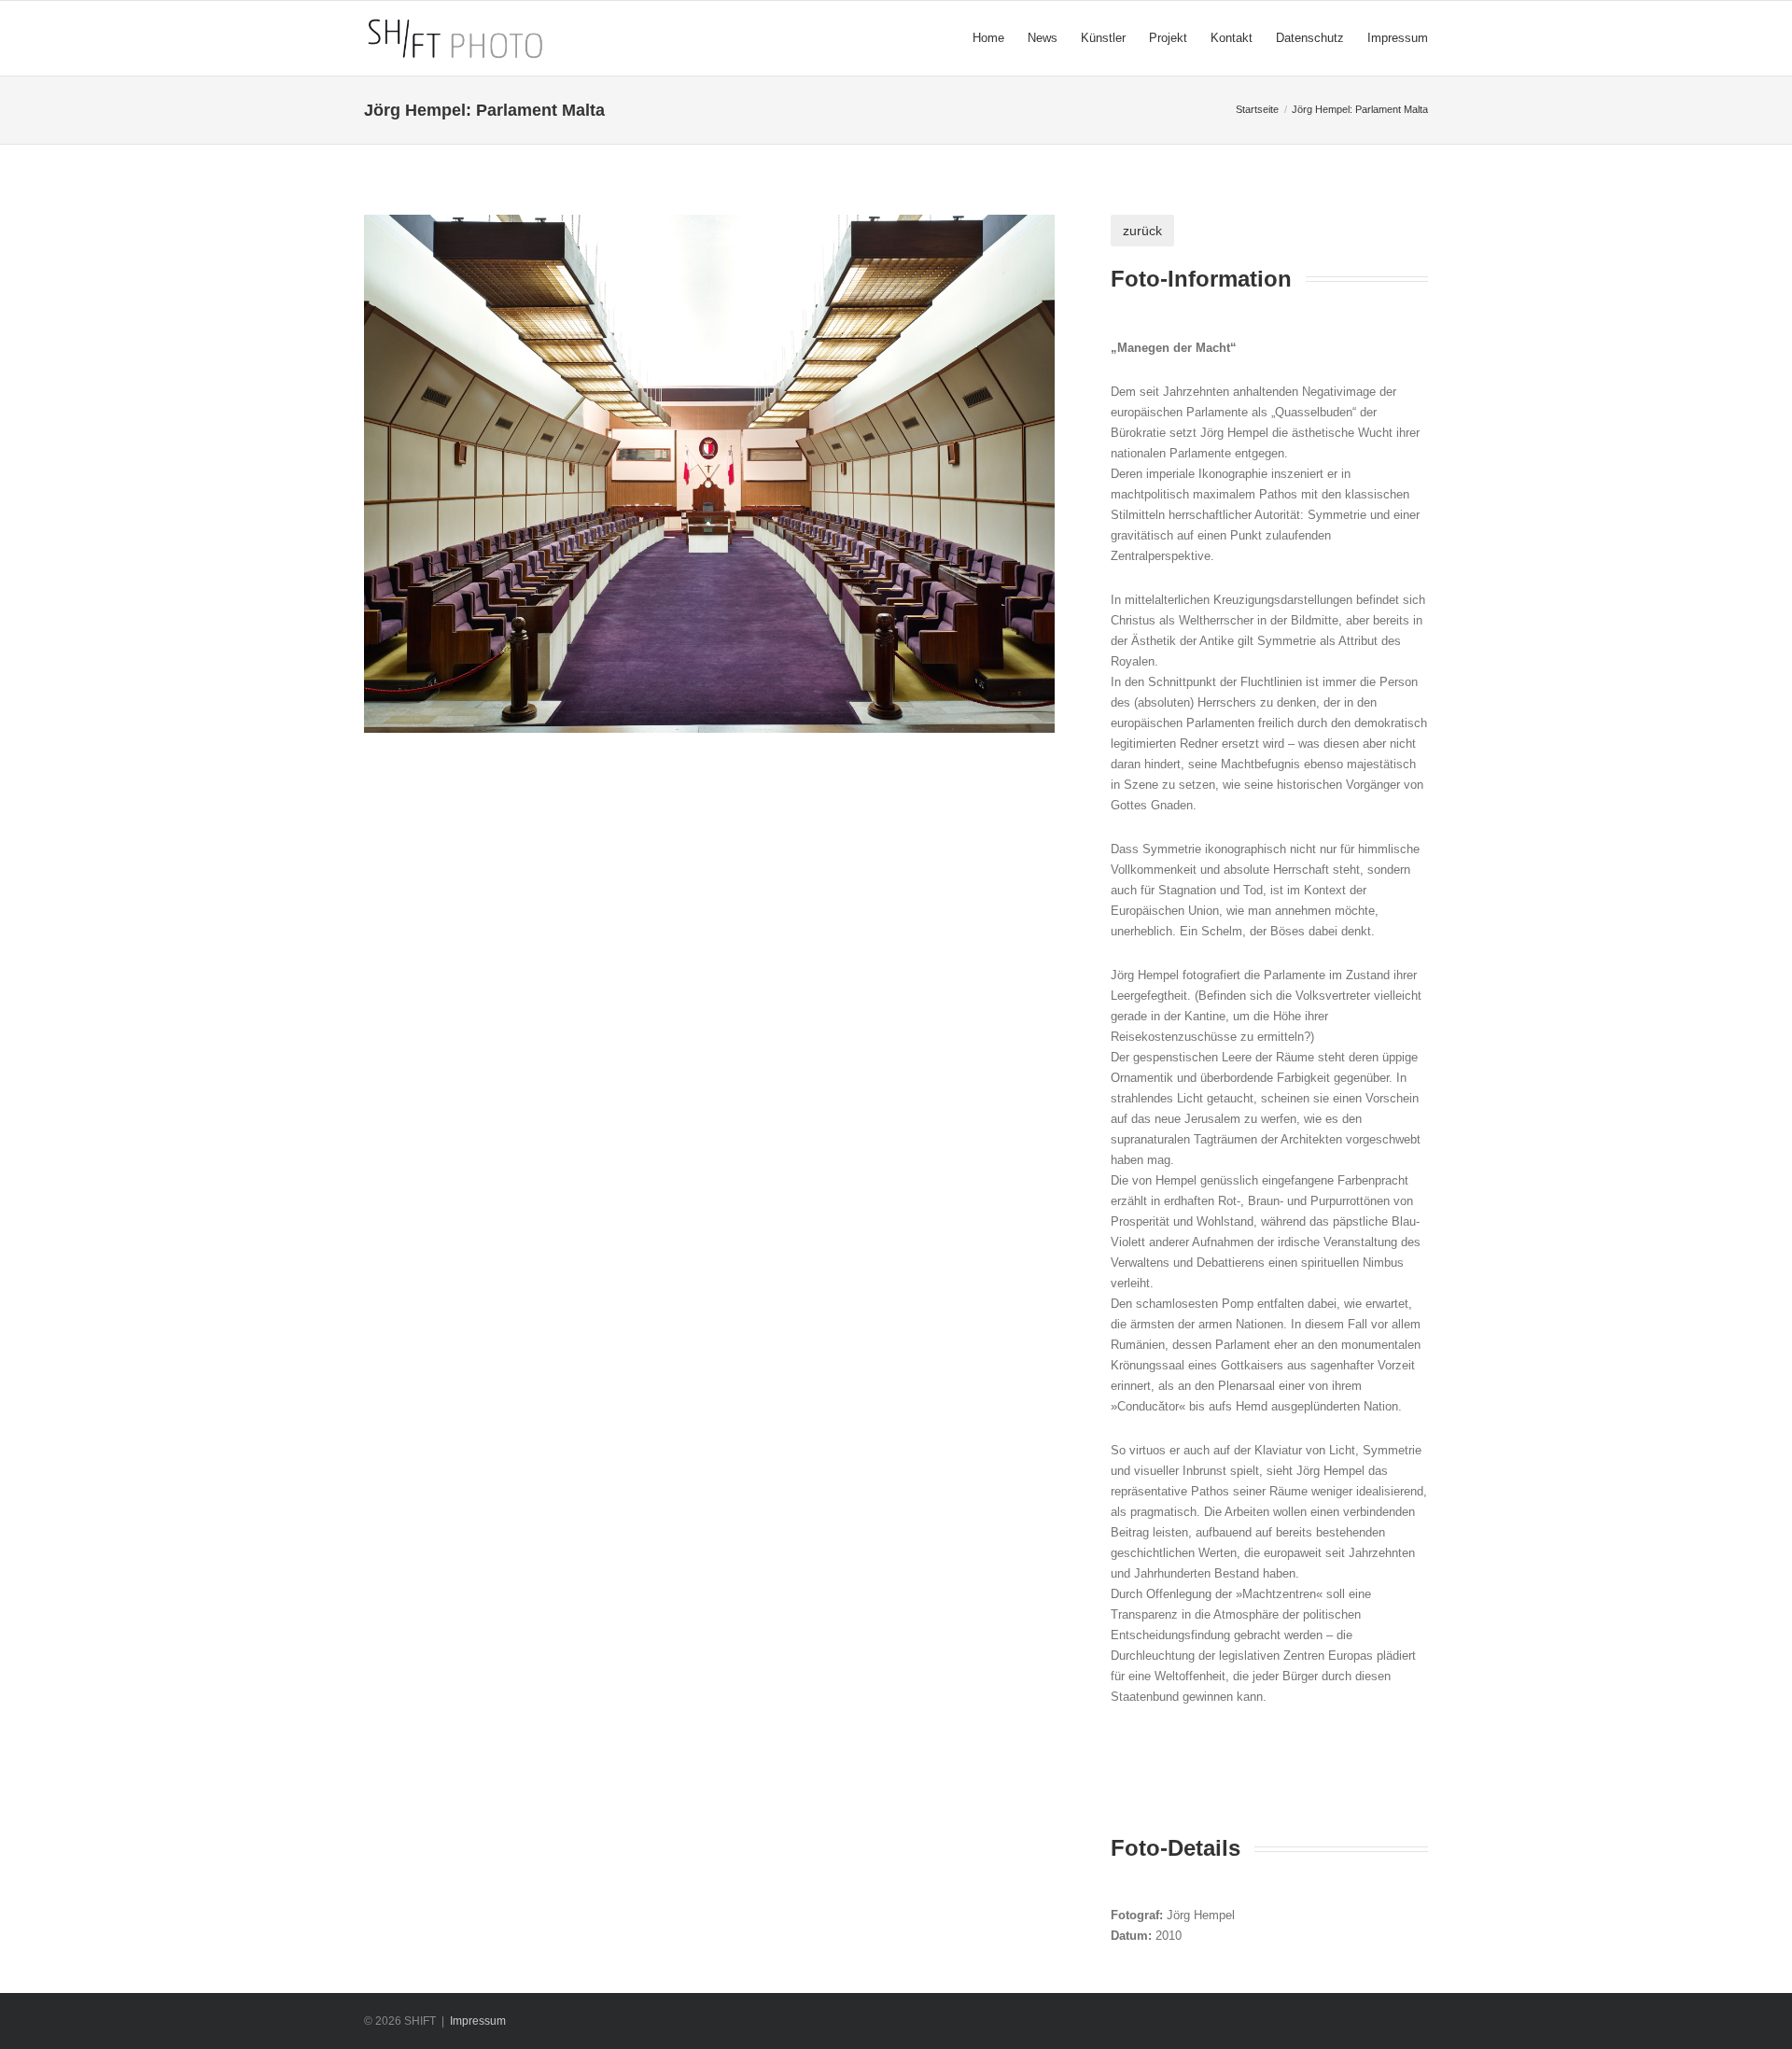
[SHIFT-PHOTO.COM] (549, 38)
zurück (1142, 231)
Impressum (478, 2021)
